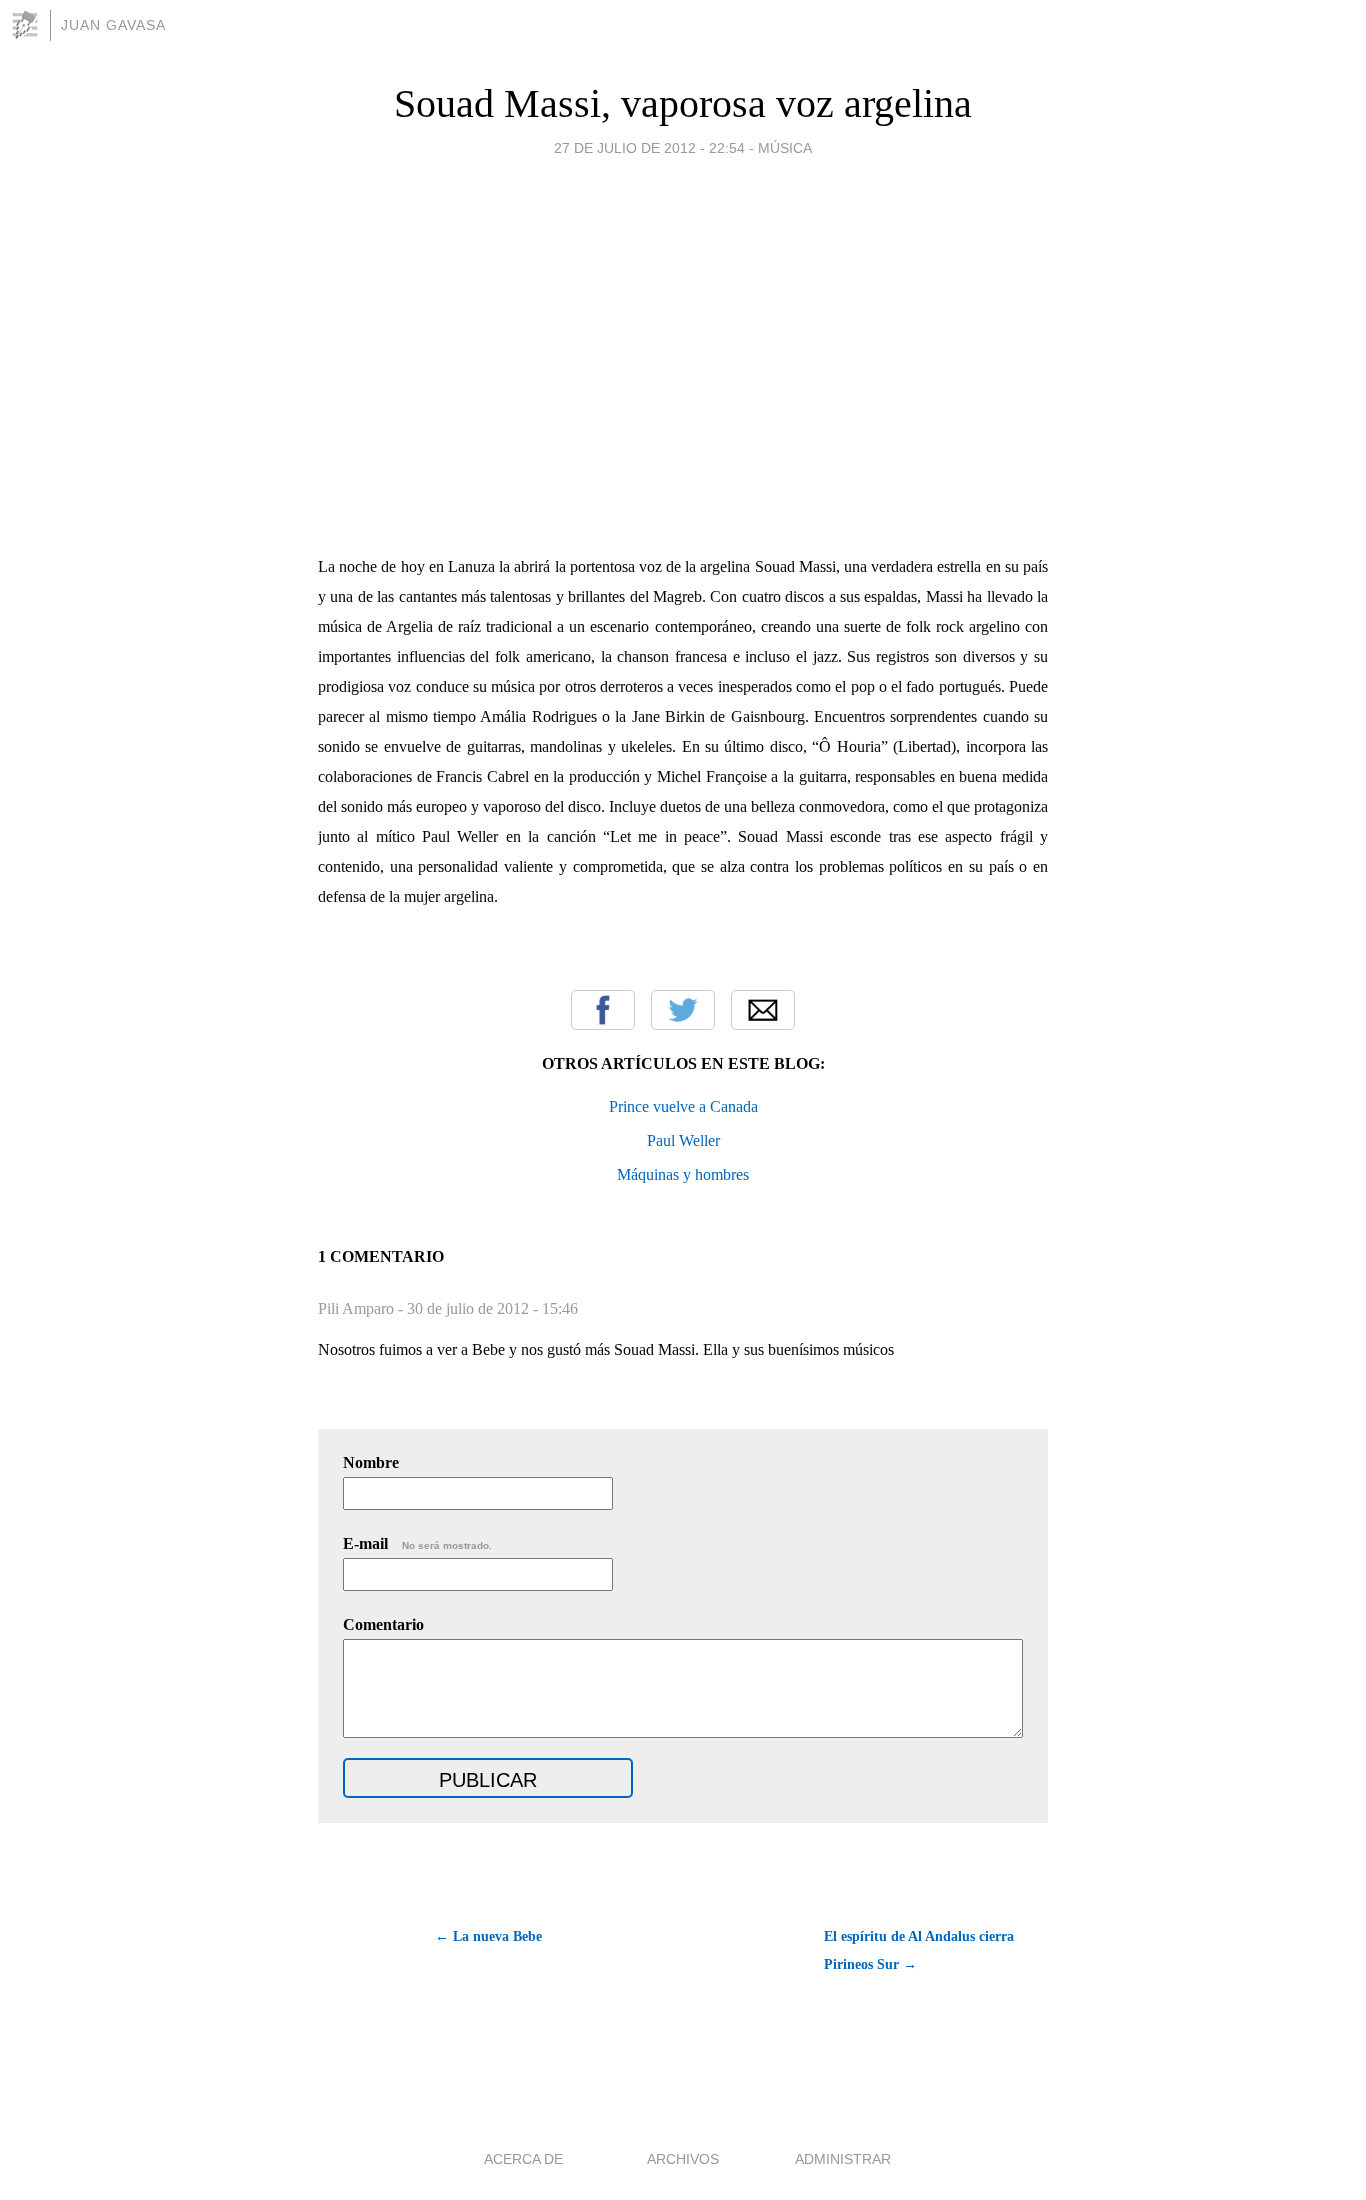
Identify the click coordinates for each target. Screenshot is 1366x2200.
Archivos (683, 2159)
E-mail (417, 1543)
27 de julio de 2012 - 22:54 (649, 148)
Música (785, 148)
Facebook (603, 1010)
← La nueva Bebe (488, 1936)
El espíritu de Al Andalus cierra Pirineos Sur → (919, 1950)
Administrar (843, 2159)
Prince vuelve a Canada (683, 1106)
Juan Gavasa (113, 25)
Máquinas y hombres (683, 1174)
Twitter (683, 1010)
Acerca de (523, 2159)
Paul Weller (683, 1140)
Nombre (371, 1462)
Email (763, 1010)
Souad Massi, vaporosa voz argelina (683, 103)
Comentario (383, 1624)
